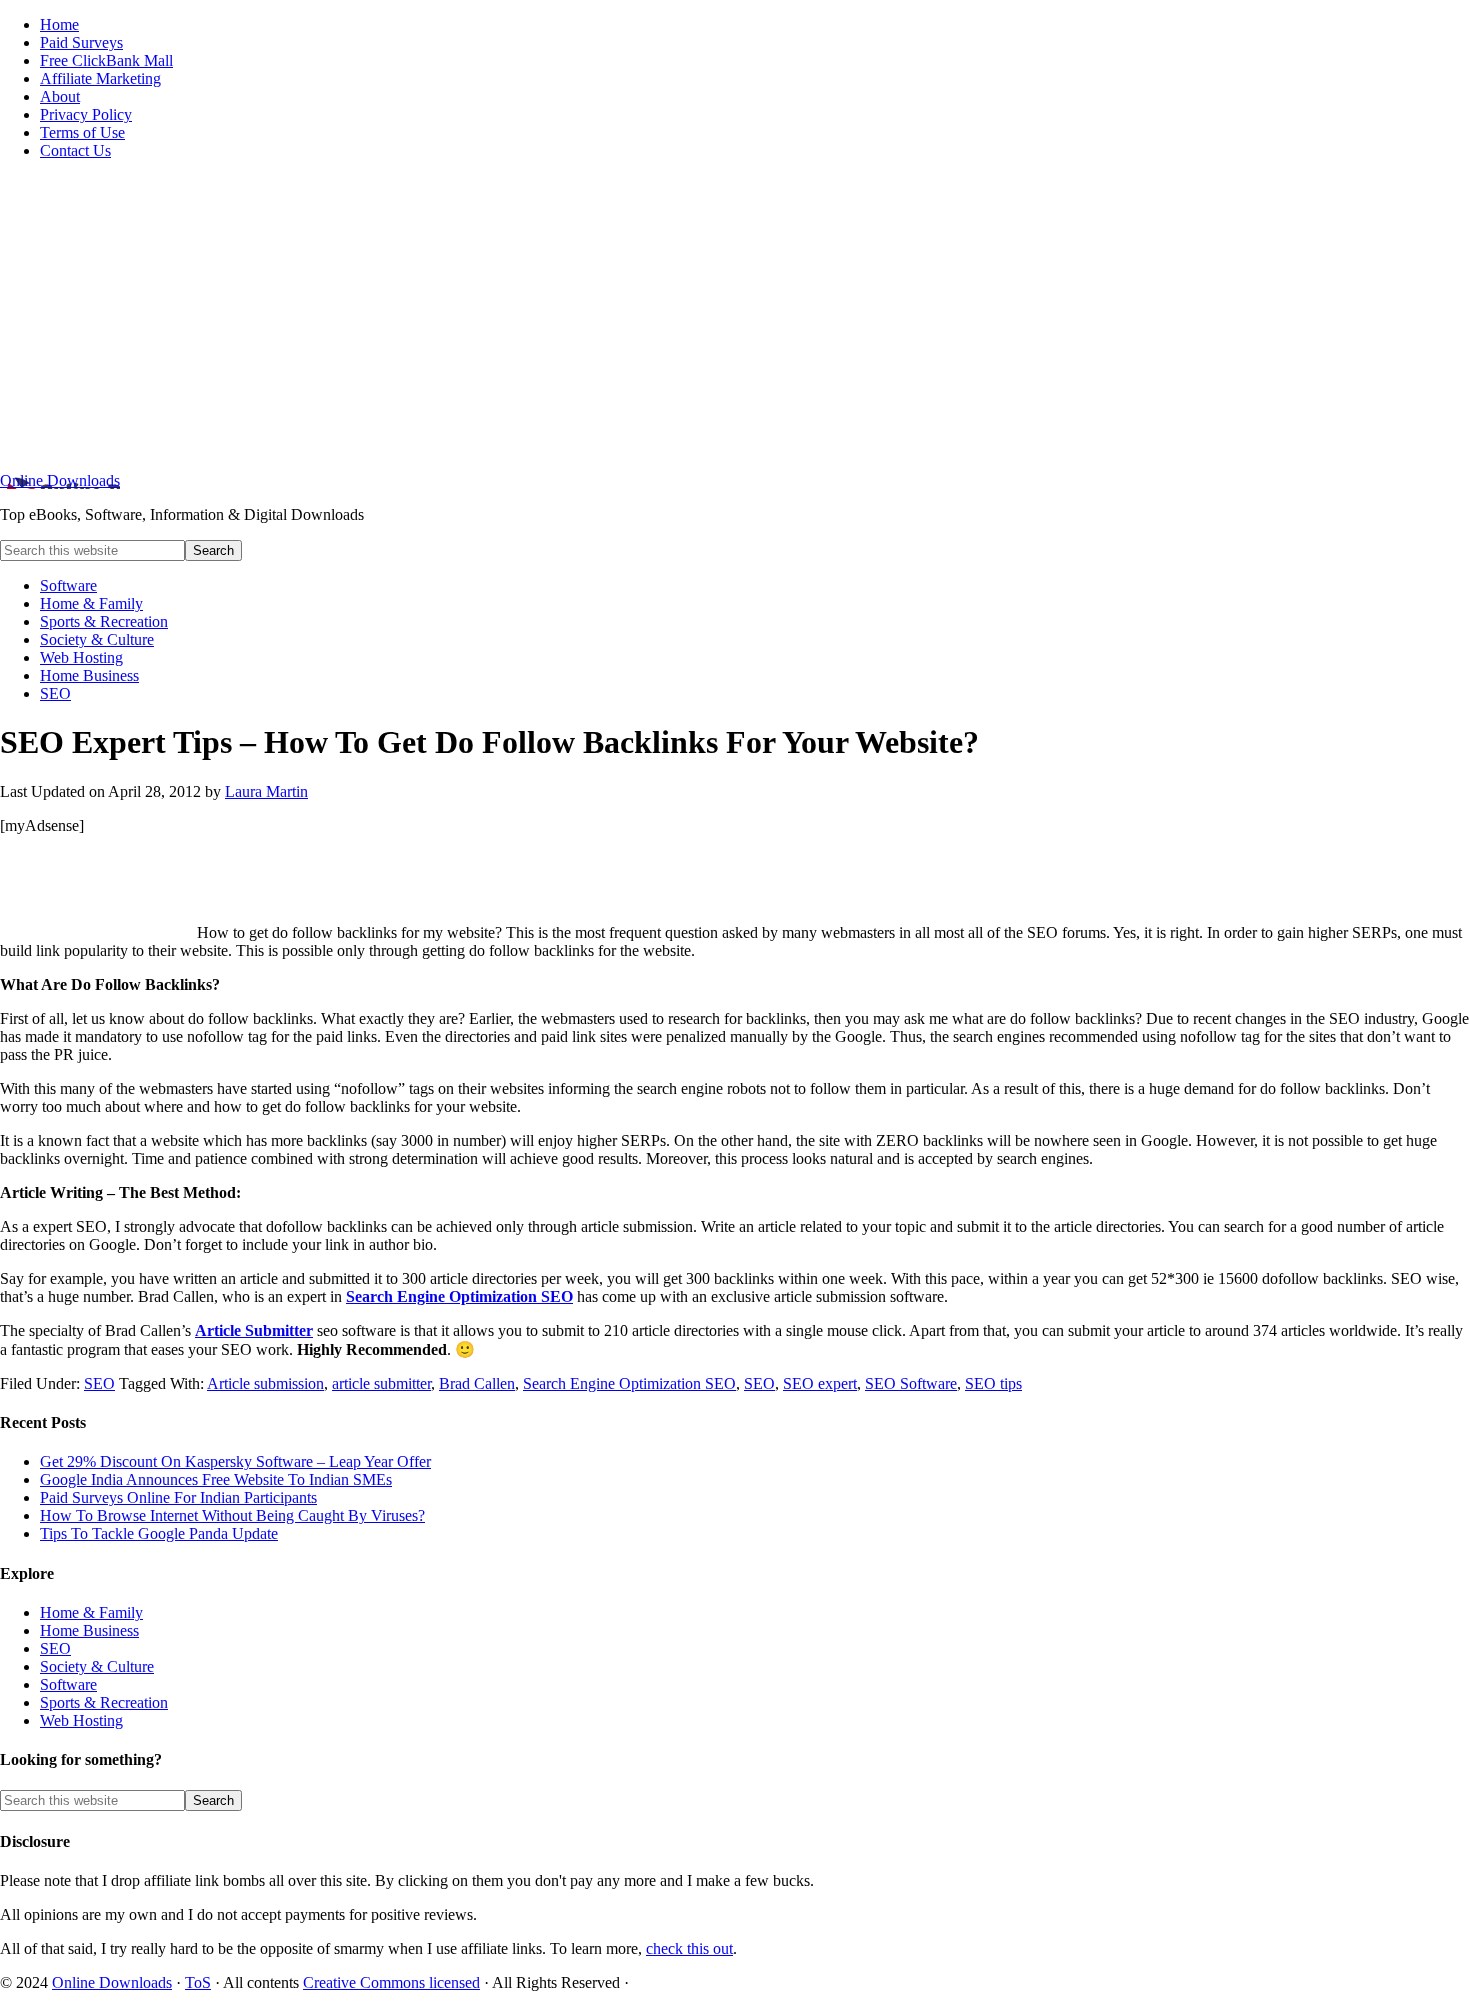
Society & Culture (97, 1666)
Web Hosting (81, 1720)
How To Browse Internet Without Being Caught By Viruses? (232, 1515)
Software (68, 1684)
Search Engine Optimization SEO (459, 1296)
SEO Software (911, 1383)
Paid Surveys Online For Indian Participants (178, 1497)
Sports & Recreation (104, 1702)
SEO (99, 1383)
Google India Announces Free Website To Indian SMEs (216, 1479)
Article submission (265, 1383)
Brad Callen (477, 1383)
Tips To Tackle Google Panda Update (159, 1533)
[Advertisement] (735, 316)
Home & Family (91, 1612)
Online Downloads (60, 480)
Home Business (89, 1630)
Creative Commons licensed (391, 1982)
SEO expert (820, 1383)
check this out (689, 1948)
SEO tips (993, 1383)
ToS (198, 1982)
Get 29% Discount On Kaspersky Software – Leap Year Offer (235, 1461)
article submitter (381, 1383)
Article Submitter (254, 1330)
